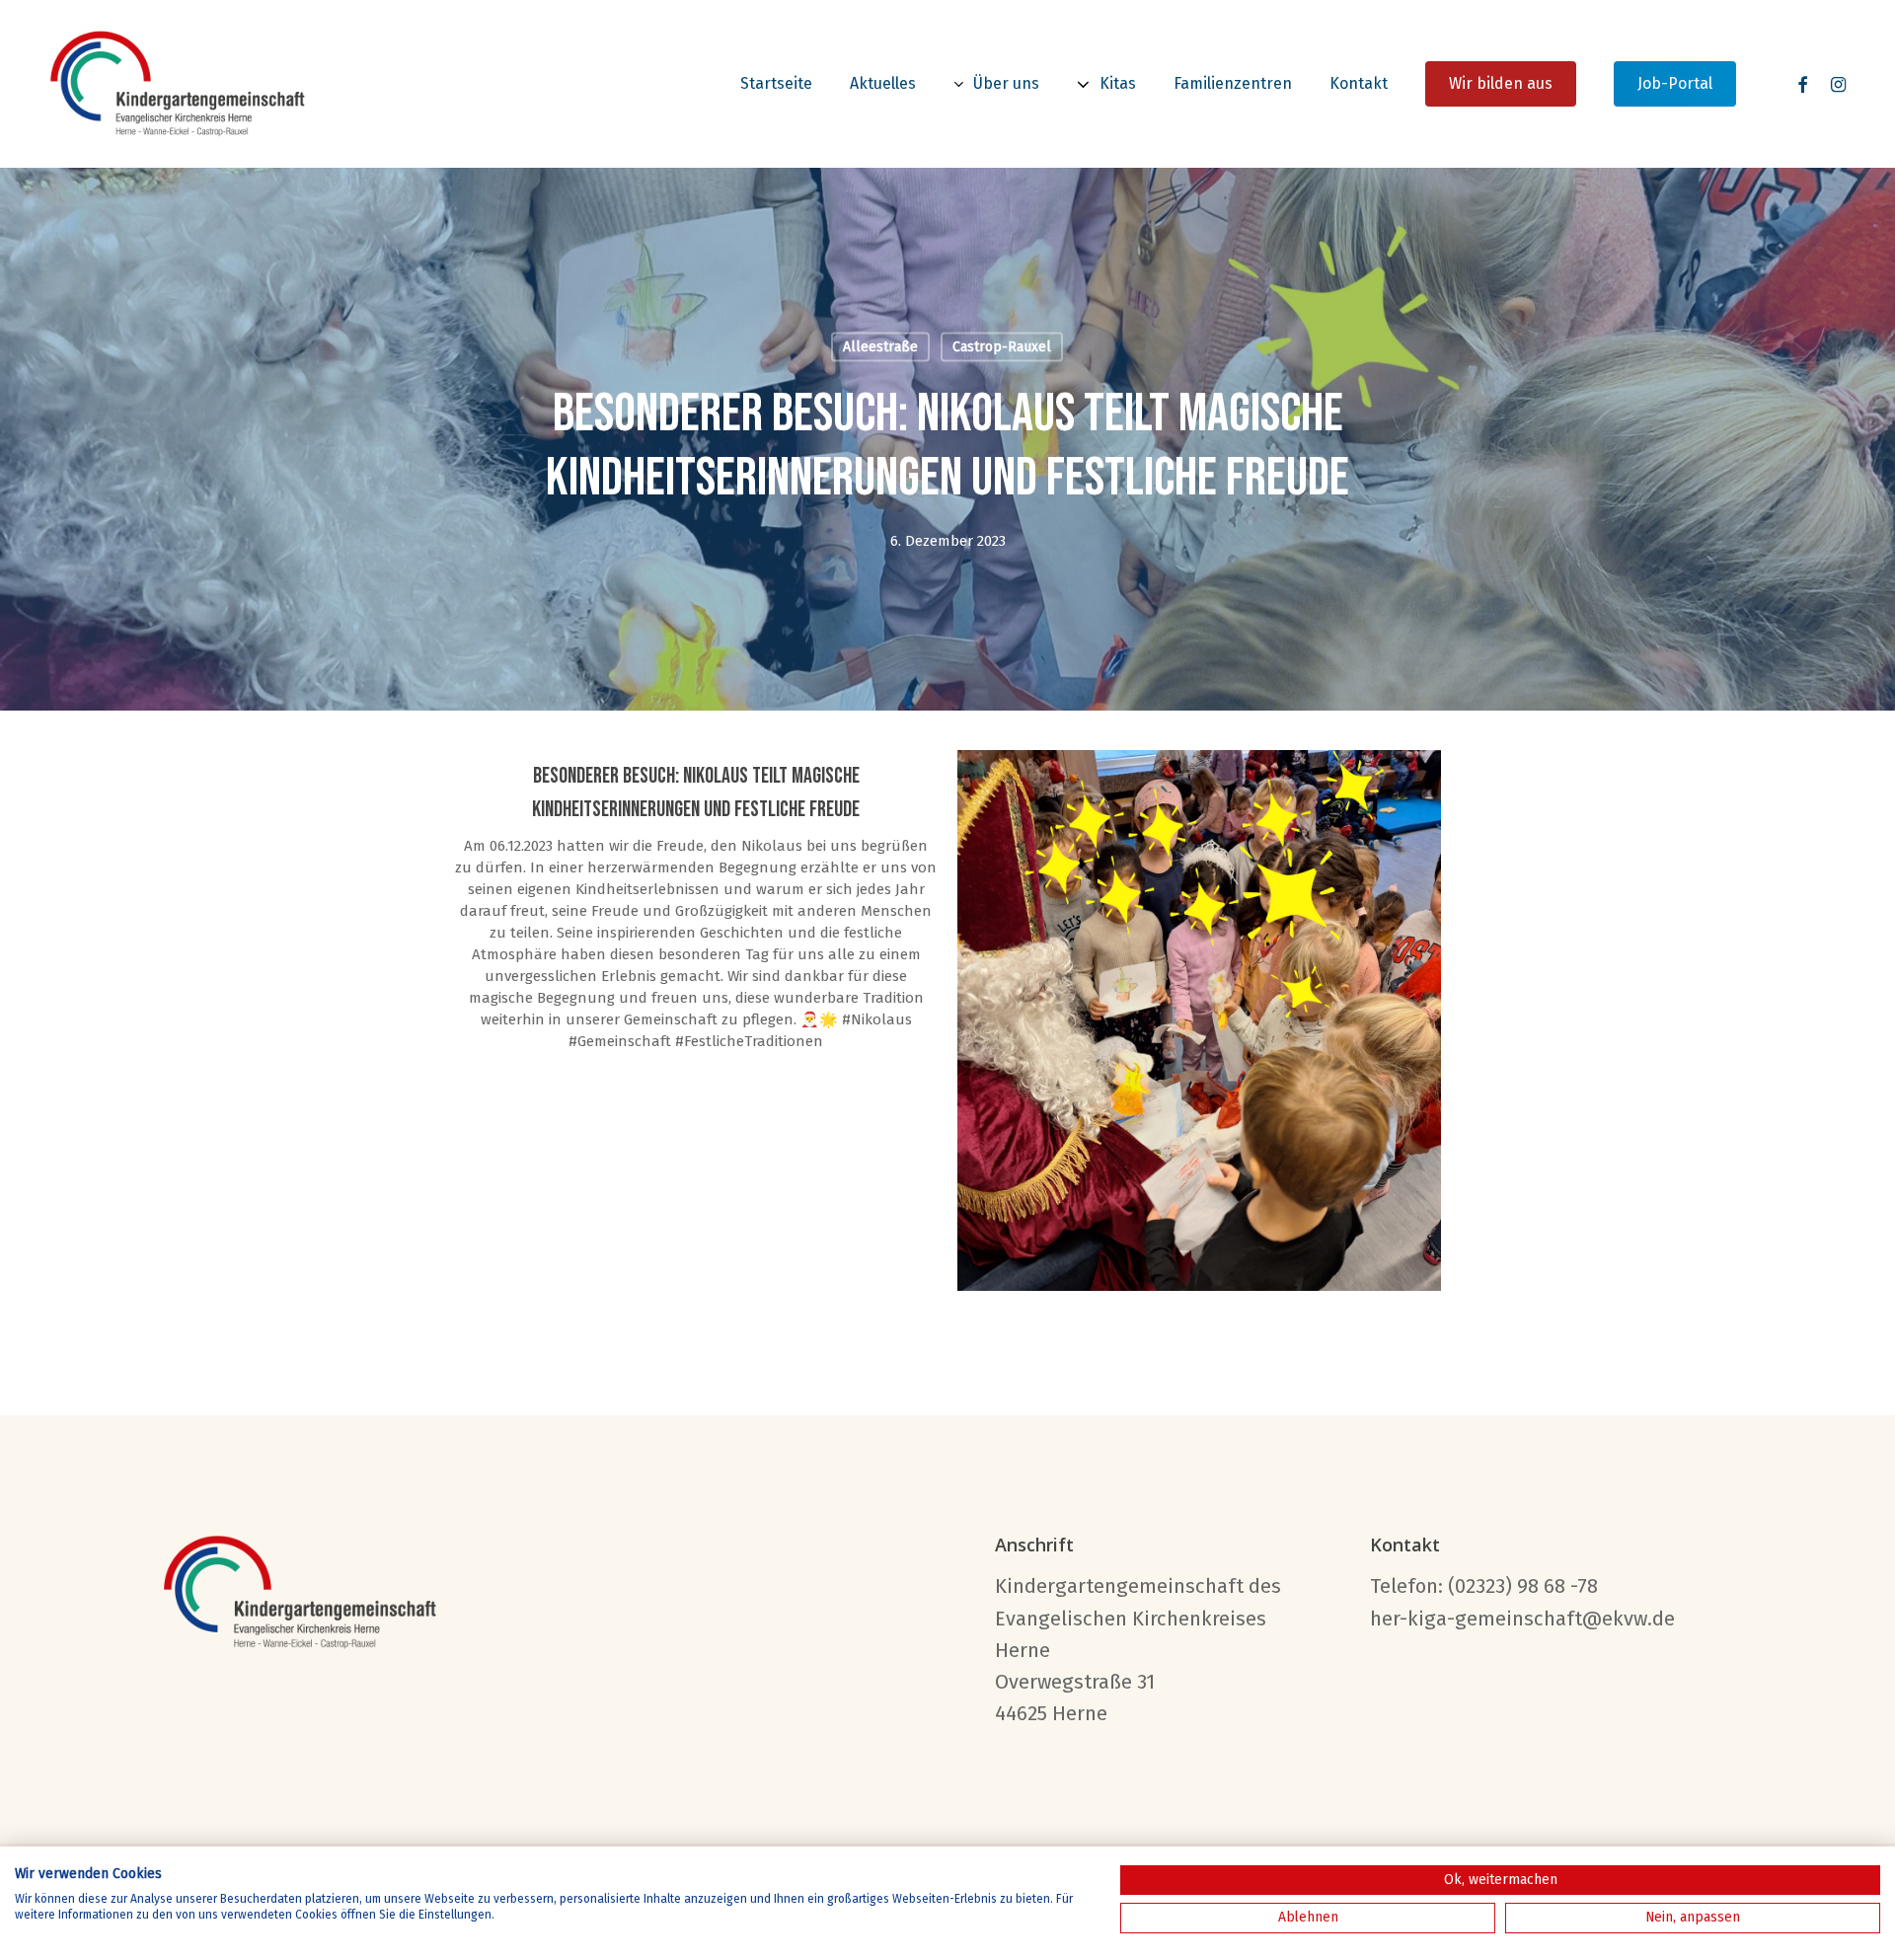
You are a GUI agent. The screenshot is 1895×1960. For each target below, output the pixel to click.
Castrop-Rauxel (1002, 347)
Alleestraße (880, 347)
